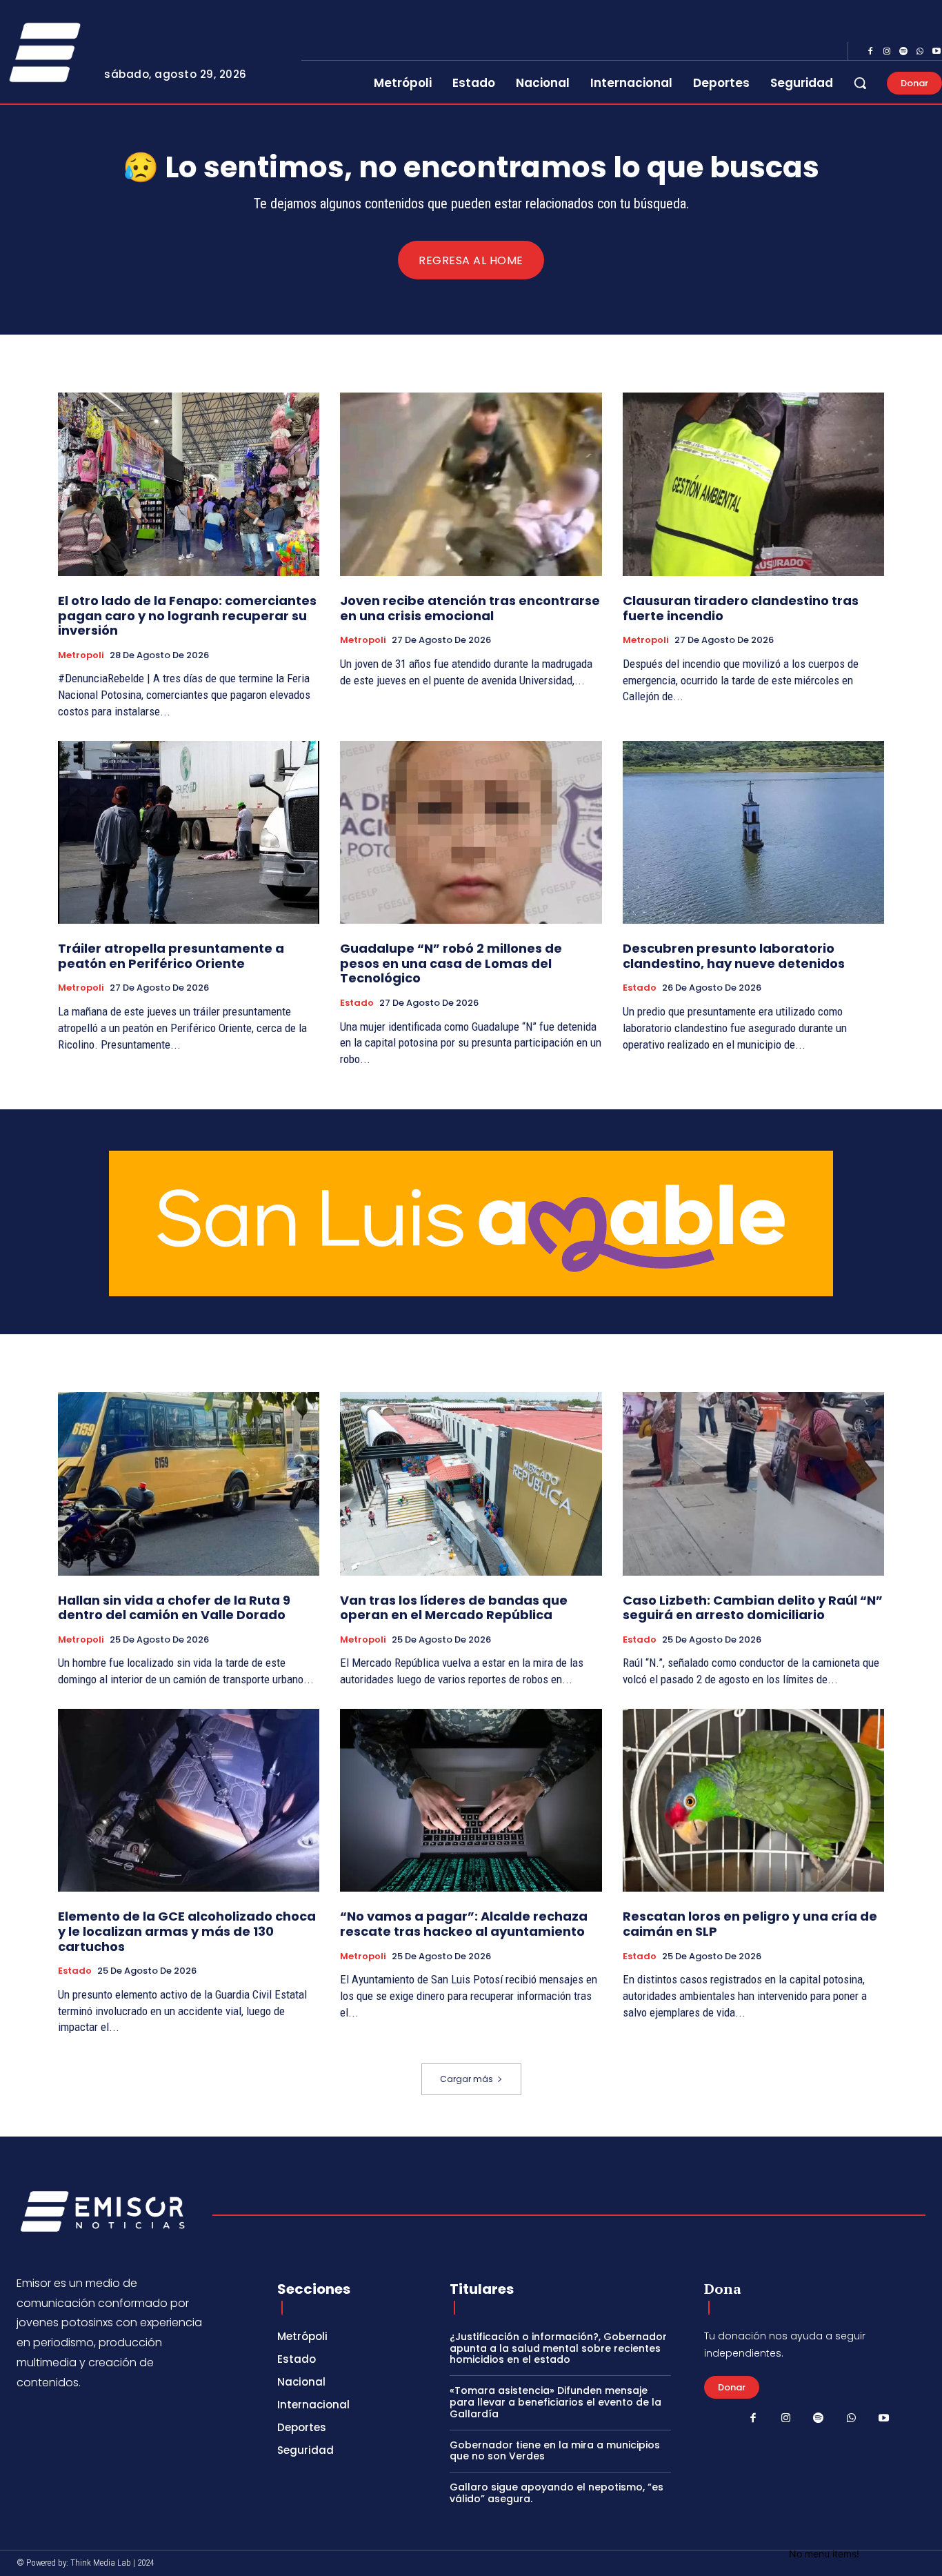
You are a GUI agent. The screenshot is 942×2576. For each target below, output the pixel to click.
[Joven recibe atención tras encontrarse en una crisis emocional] (471, 484)
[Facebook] (870, 52)
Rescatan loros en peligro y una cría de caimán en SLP (750, 1924)
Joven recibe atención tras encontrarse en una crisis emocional (470, 608)
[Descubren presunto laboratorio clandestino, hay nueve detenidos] (753, 833)
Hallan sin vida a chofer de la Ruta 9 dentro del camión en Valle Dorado (174, 1608)
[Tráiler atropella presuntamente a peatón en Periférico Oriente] (189, 833)
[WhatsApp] (920, 52)
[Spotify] (903, 52)
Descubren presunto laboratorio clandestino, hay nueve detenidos (734, 956)
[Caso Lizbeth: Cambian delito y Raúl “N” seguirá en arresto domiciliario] (753, 1484)
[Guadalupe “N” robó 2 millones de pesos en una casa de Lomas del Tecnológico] (471, 833)
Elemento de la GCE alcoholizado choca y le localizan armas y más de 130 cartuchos (187, 1931)
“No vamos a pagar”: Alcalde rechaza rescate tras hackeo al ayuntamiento (464, 1924)
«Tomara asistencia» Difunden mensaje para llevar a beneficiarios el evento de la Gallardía (555, 2402)
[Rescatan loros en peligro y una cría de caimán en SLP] (753, 1801)
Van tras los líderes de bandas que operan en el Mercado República (454, 1608)
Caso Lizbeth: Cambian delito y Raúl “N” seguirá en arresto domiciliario (753, 1608)
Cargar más (467, 2079)
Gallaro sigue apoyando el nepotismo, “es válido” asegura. (557, 2493)
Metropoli (81, 655)
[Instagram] (887, 52)
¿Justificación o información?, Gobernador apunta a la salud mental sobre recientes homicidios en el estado (558, 2348)
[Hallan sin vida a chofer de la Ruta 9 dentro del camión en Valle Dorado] (189, 1484)
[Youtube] (884, 2419)
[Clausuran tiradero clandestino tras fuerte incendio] (753, 484)
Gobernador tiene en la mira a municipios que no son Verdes (555, 2451)
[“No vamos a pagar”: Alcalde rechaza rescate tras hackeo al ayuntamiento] (471, 1801)
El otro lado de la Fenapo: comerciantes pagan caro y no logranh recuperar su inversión (187, 615)
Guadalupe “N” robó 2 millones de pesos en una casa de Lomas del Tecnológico (451, 963)
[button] (860, 83)
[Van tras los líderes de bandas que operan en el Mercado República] (471, 1484)
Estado (357, 1003)
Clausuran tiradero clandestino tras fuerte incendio (741, 608)
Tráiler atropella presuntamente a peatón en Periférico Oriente (171, 956)
